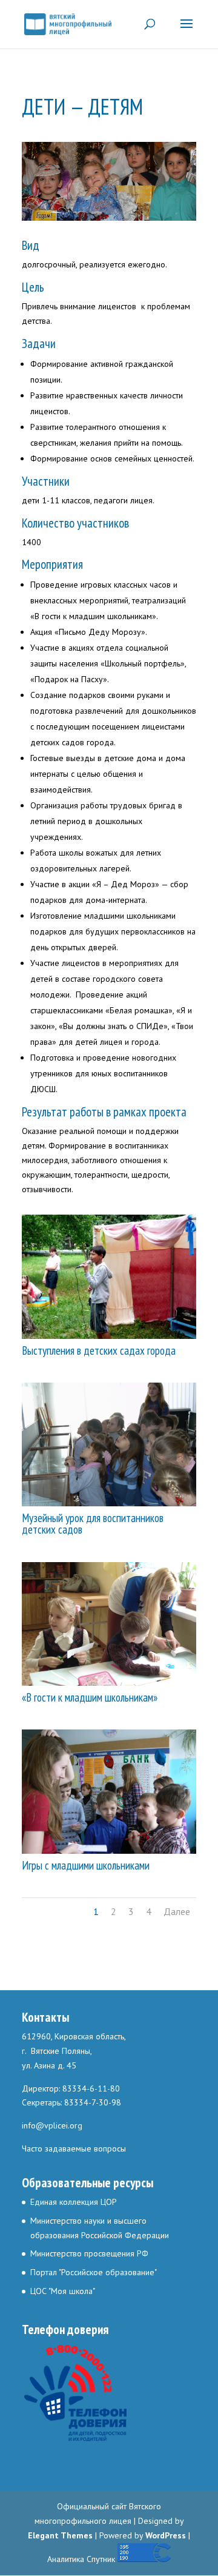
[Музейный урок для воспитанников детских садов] (109, 1503)
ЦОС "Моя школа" (63, 2291)
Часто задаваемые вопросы (74, 2148)
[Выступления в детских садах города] (109, 1336)
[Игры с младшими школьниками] (109, 1851)
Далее (177, 1911)
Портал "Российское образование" (94, 2272)
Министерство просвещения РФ (89, 2253)
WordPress (166, 2535)
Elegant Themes (60, 2535)
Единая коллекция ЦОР (74, 2202)
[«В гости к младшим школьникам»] (109, 1683)
